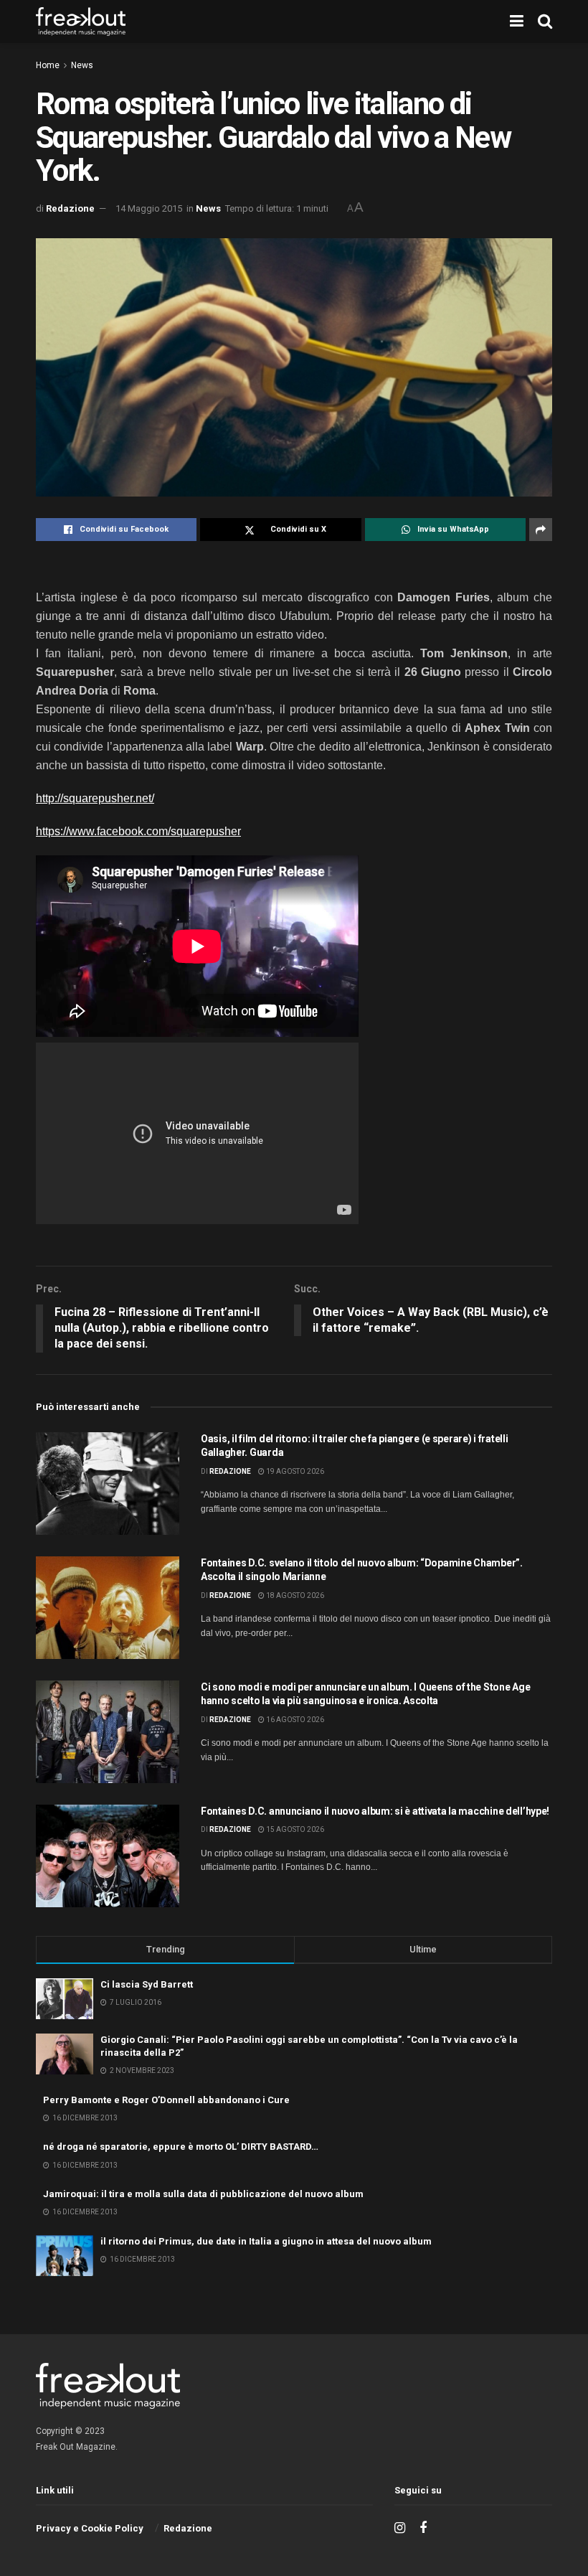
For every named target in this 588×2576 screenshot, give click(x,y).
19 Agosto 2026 (294, 1471)
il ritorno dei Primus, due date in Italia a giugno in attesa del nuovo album (266, 2241)
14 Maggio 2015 (149, 208)
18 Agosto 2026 (294, 1595)
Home (48, 65)
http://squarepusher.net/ (95, 798)
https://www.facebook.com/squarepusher (138, 831)
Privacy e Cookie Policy (90, 2528)
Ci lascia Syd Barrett (147, 1984)
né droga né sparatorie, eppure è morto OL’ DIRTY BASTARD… (181, 2147)
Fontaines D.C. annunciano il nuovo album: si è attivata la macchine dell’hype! (375, 1811)
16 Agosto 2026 (294, 1720)
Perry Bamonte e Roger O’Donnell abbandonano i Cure (166, 2100)
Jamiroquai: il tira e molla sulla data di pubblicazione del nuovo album (203, 2194)
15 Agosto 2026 (294, 1829)
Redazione (70, 208)
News (82, 65)
